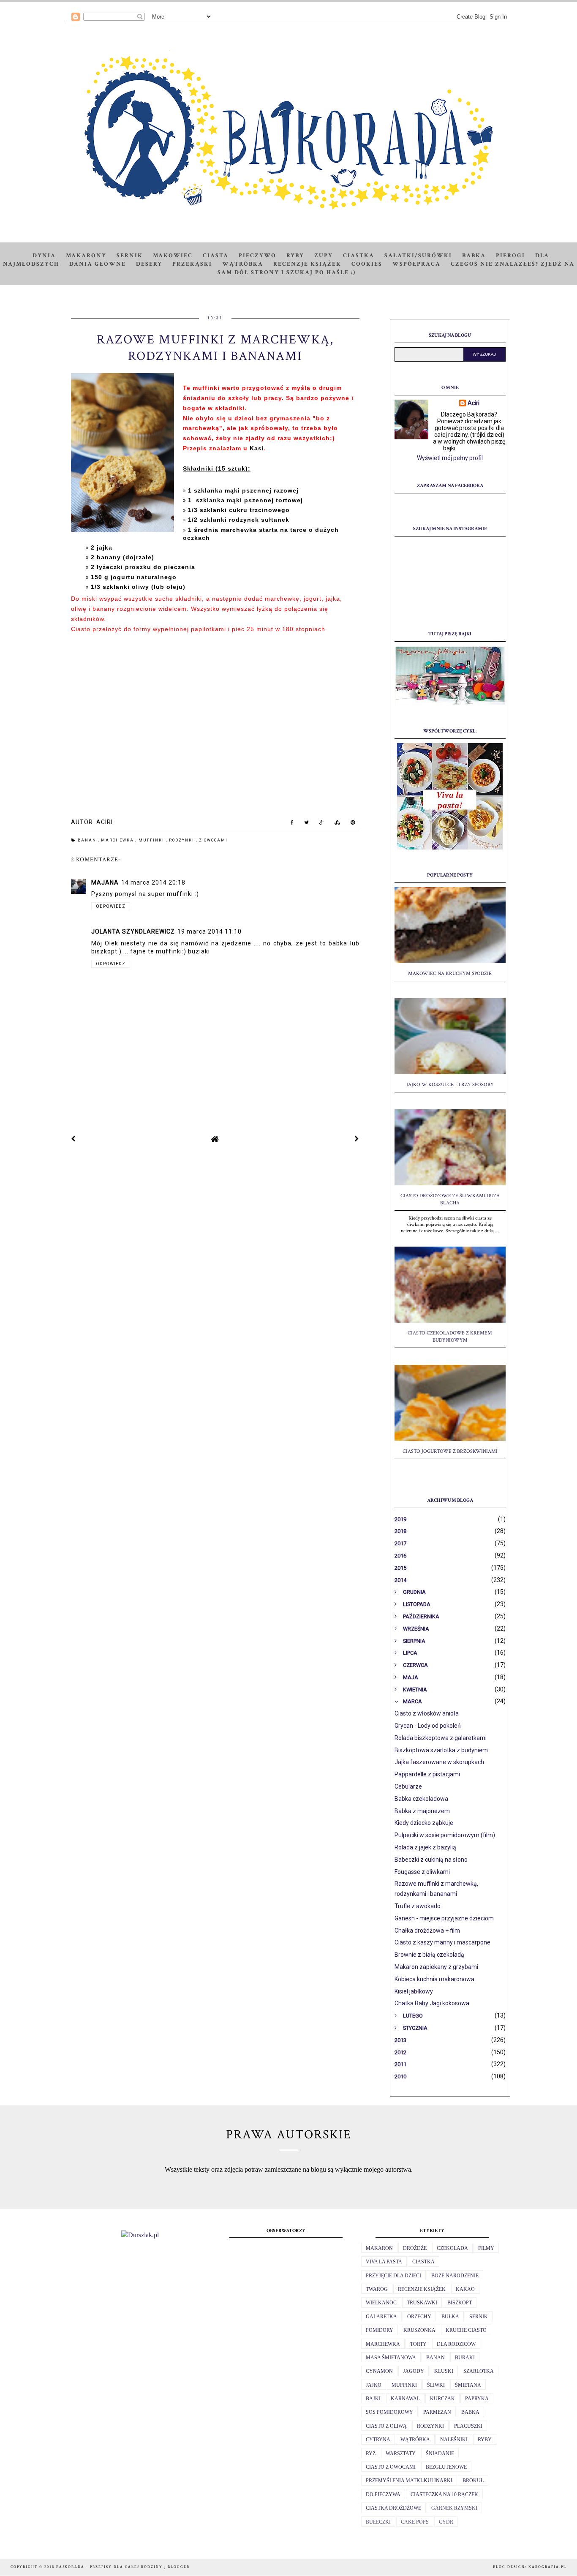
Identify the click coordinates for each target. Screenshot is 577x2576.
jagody (414, 2371)
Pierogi (510, 256)
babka (470, 2412)
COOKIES (367, 264)
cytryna (378, 2440)
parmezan (437, 2412)
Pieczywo (257, 256)
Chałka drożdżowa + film (427, 1931)
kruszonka (419, 2330)
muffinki (152, 840)
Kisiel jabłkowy (414, 1991)
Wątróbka (243, 264)
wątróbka (415, 2440)
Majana (105, 882)
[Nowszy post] (73, 1139)
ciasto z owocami (391, 2467)
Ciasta (216, 256)
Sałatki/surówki (418, 256)
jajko (374, 2385)
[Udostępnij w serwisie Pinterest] (353, 824)
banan (88, 840)
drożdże (415, 2248)
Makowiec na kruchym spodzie (450, 973)
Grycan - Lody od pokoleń (428, 1726)
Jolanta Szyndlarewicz (133, 931)
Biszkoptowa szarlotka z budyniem (441, 1750)
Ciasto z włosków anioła (427, 1713)
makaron (379, 2248)
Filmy (486, 2248)
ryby (485, 2440)
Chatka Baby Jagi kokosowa (432, 2003)
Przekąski (192, 264)
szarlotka (479, 2371)
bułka (450, 2317)
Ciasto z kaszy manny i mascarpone (442, 1942)
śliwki (436, 2385)
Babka (474, 256)
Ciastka (359, 256)
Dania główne (98, 264)
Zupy (324, 256)
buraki (465, 2358)
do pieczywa (383, 2494)
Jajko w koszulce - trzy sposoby (450, 1085)
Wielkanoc (381, 2303)
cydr (446, 2522)
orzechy (419, 2317)
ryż (371, 2453)
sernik (479, 2317)
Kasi (257, 448)
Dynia (44, 256)
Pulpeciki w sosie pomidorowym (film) (445, 1835)
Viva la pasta (384, 2262)
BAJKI (373, 2399)
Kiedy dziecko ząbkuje (424, 1823)
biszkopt (460, 2303)
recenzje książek (422, 2289)
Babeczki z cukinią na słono (431, 1860)
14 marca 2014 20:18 (153, 882)
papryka (477, 2399)
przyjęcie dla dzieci (393, 2276)
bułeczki (378, 2522)
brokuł (473, 2481)
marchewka (118, 840)
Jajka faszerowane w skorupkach (439, 1762)
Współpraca (416, 264)
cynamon (379, 2371)
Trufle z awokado (418, 1906)
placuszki (468, 2426)
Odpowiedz (111, 906)
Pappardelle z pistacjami (427, 1774)
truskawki (422, 2303)
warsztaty (401, 2453)
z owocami (213, 840)
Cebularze (408, 1786)
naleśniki (454, 2440)
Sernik (130, 256)
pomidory (380, 2330)
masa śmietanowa (391, 2358)
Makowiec (173, 256)
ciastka (423, 2262)
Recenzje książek (307, 264)
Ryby (295, 256)
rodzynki (182, 840)
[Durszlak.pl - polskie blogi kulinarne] (140, 2235)
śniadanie (440, 2453)
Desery (149, 264)
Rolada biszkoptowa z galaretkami (441, 1738)
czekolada (452, 2248)
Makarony (86, 256)
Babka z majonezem (422, 1811)
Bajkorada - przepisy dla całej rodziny (110, 2567)
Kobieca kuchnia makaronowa (434, 1979)
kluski (444, 2371)
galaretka (381, 2317)
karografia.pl (547, 2567)
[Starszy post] (357, 1139)
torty (418, 2344)
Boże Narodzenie (455, 2276)
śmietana (468, 2385)
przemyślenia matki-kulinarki (409, 2481)
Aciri (474, 403)
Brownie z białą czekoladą (429, 1955)
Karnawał (405, 2399)
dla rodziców (456, 2344)
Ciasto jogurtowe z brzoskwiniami (450, 1451)
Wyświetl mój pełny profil (450, 458)
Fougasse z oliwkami (422, 1872)
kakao (465, 2289)
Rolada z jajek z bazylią (425, 1847)
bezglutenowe (446, 2467)
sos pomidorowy (389, 2412)
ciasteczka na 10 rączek (444, 2494)
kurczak (442, 2399)
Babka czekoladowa (421, 1799)
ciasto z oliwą (386, 2426)
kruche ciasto (466, 2330)
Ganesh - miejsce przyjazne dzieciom (444, 1918)
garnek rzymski (454, 2508)
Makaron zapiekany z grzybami (436, 1967)
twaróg (377, 2289)
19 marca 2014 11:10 (210, 931)
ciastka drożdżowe (393, 2508)
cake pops (415, 2522)
